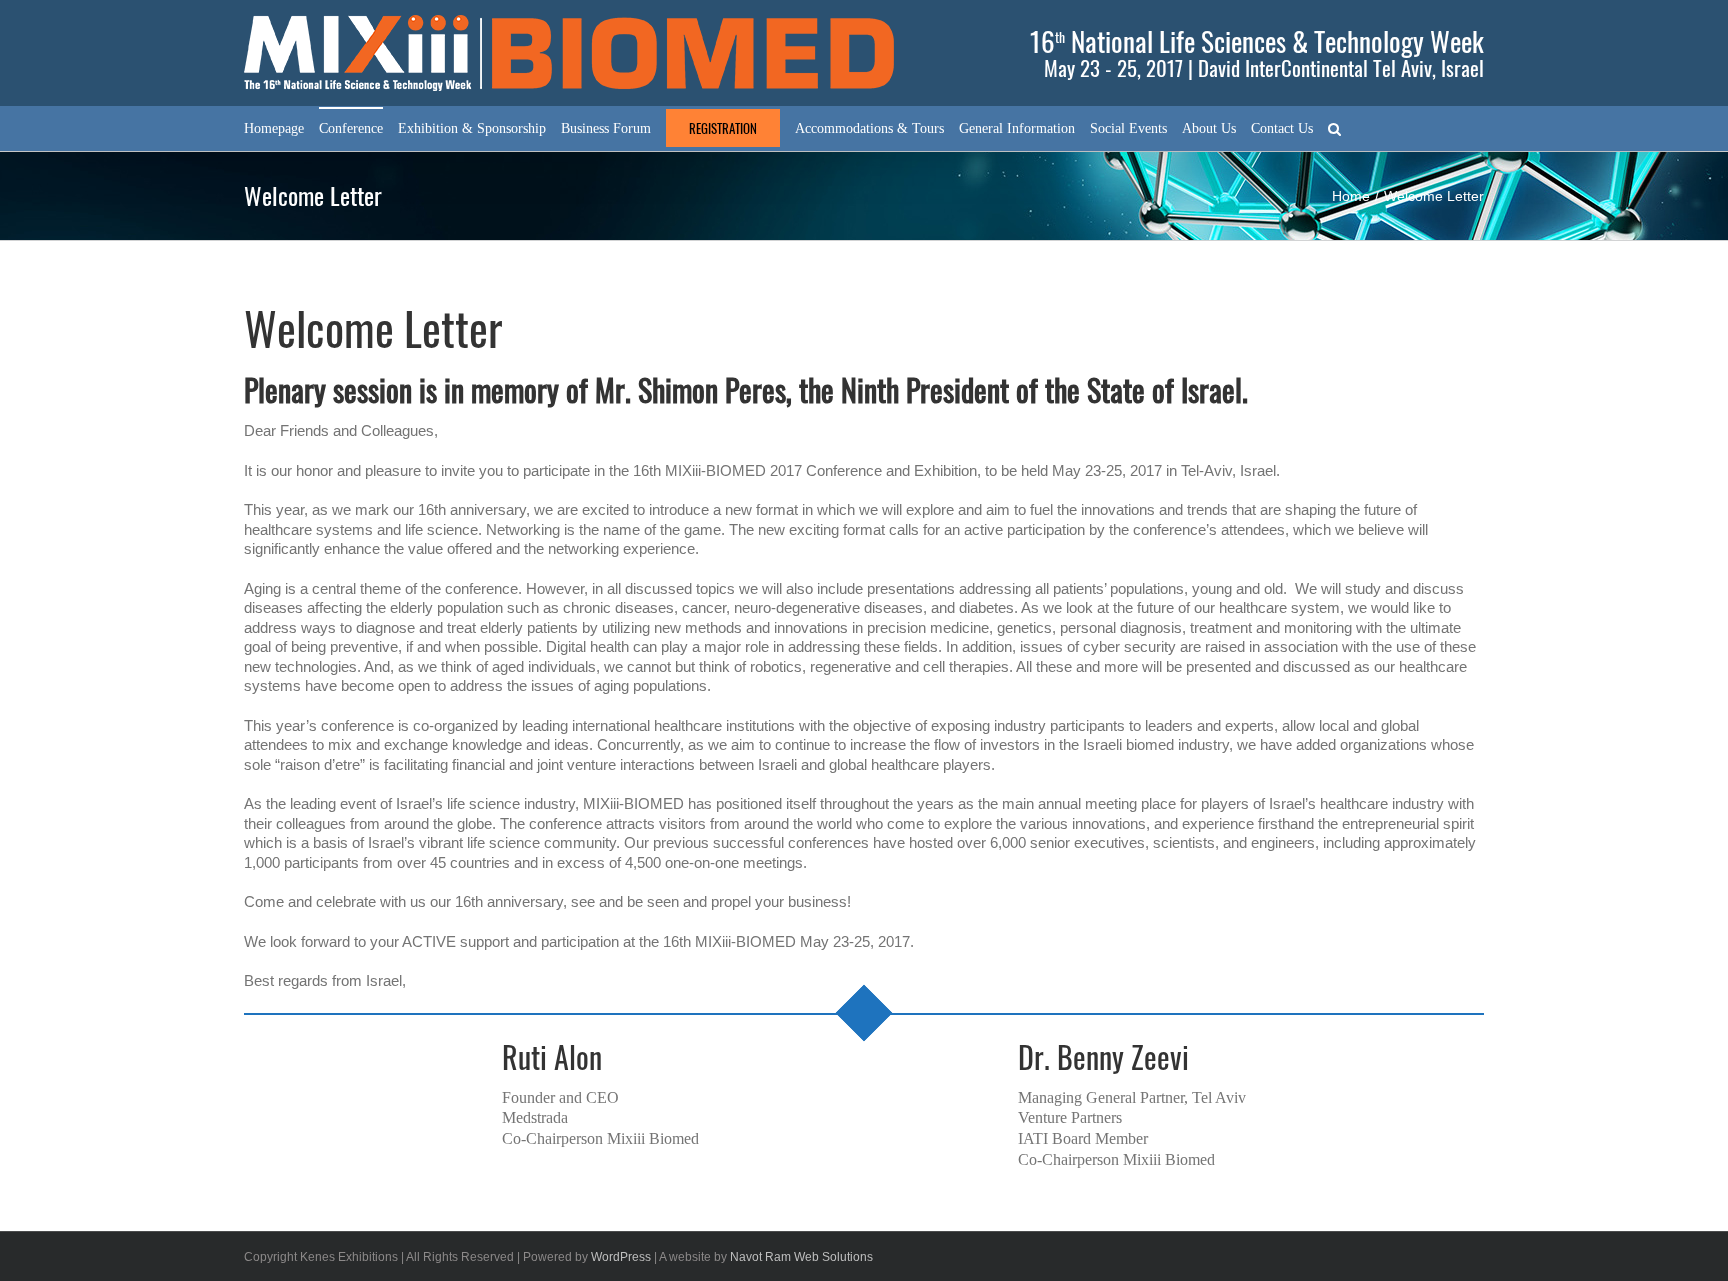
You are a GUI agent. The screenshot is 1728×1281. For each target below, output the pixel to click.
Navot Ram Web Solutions (801, 1257)
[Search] (1334, 128)
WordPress (621, 1257)
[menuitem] (274, 128)
